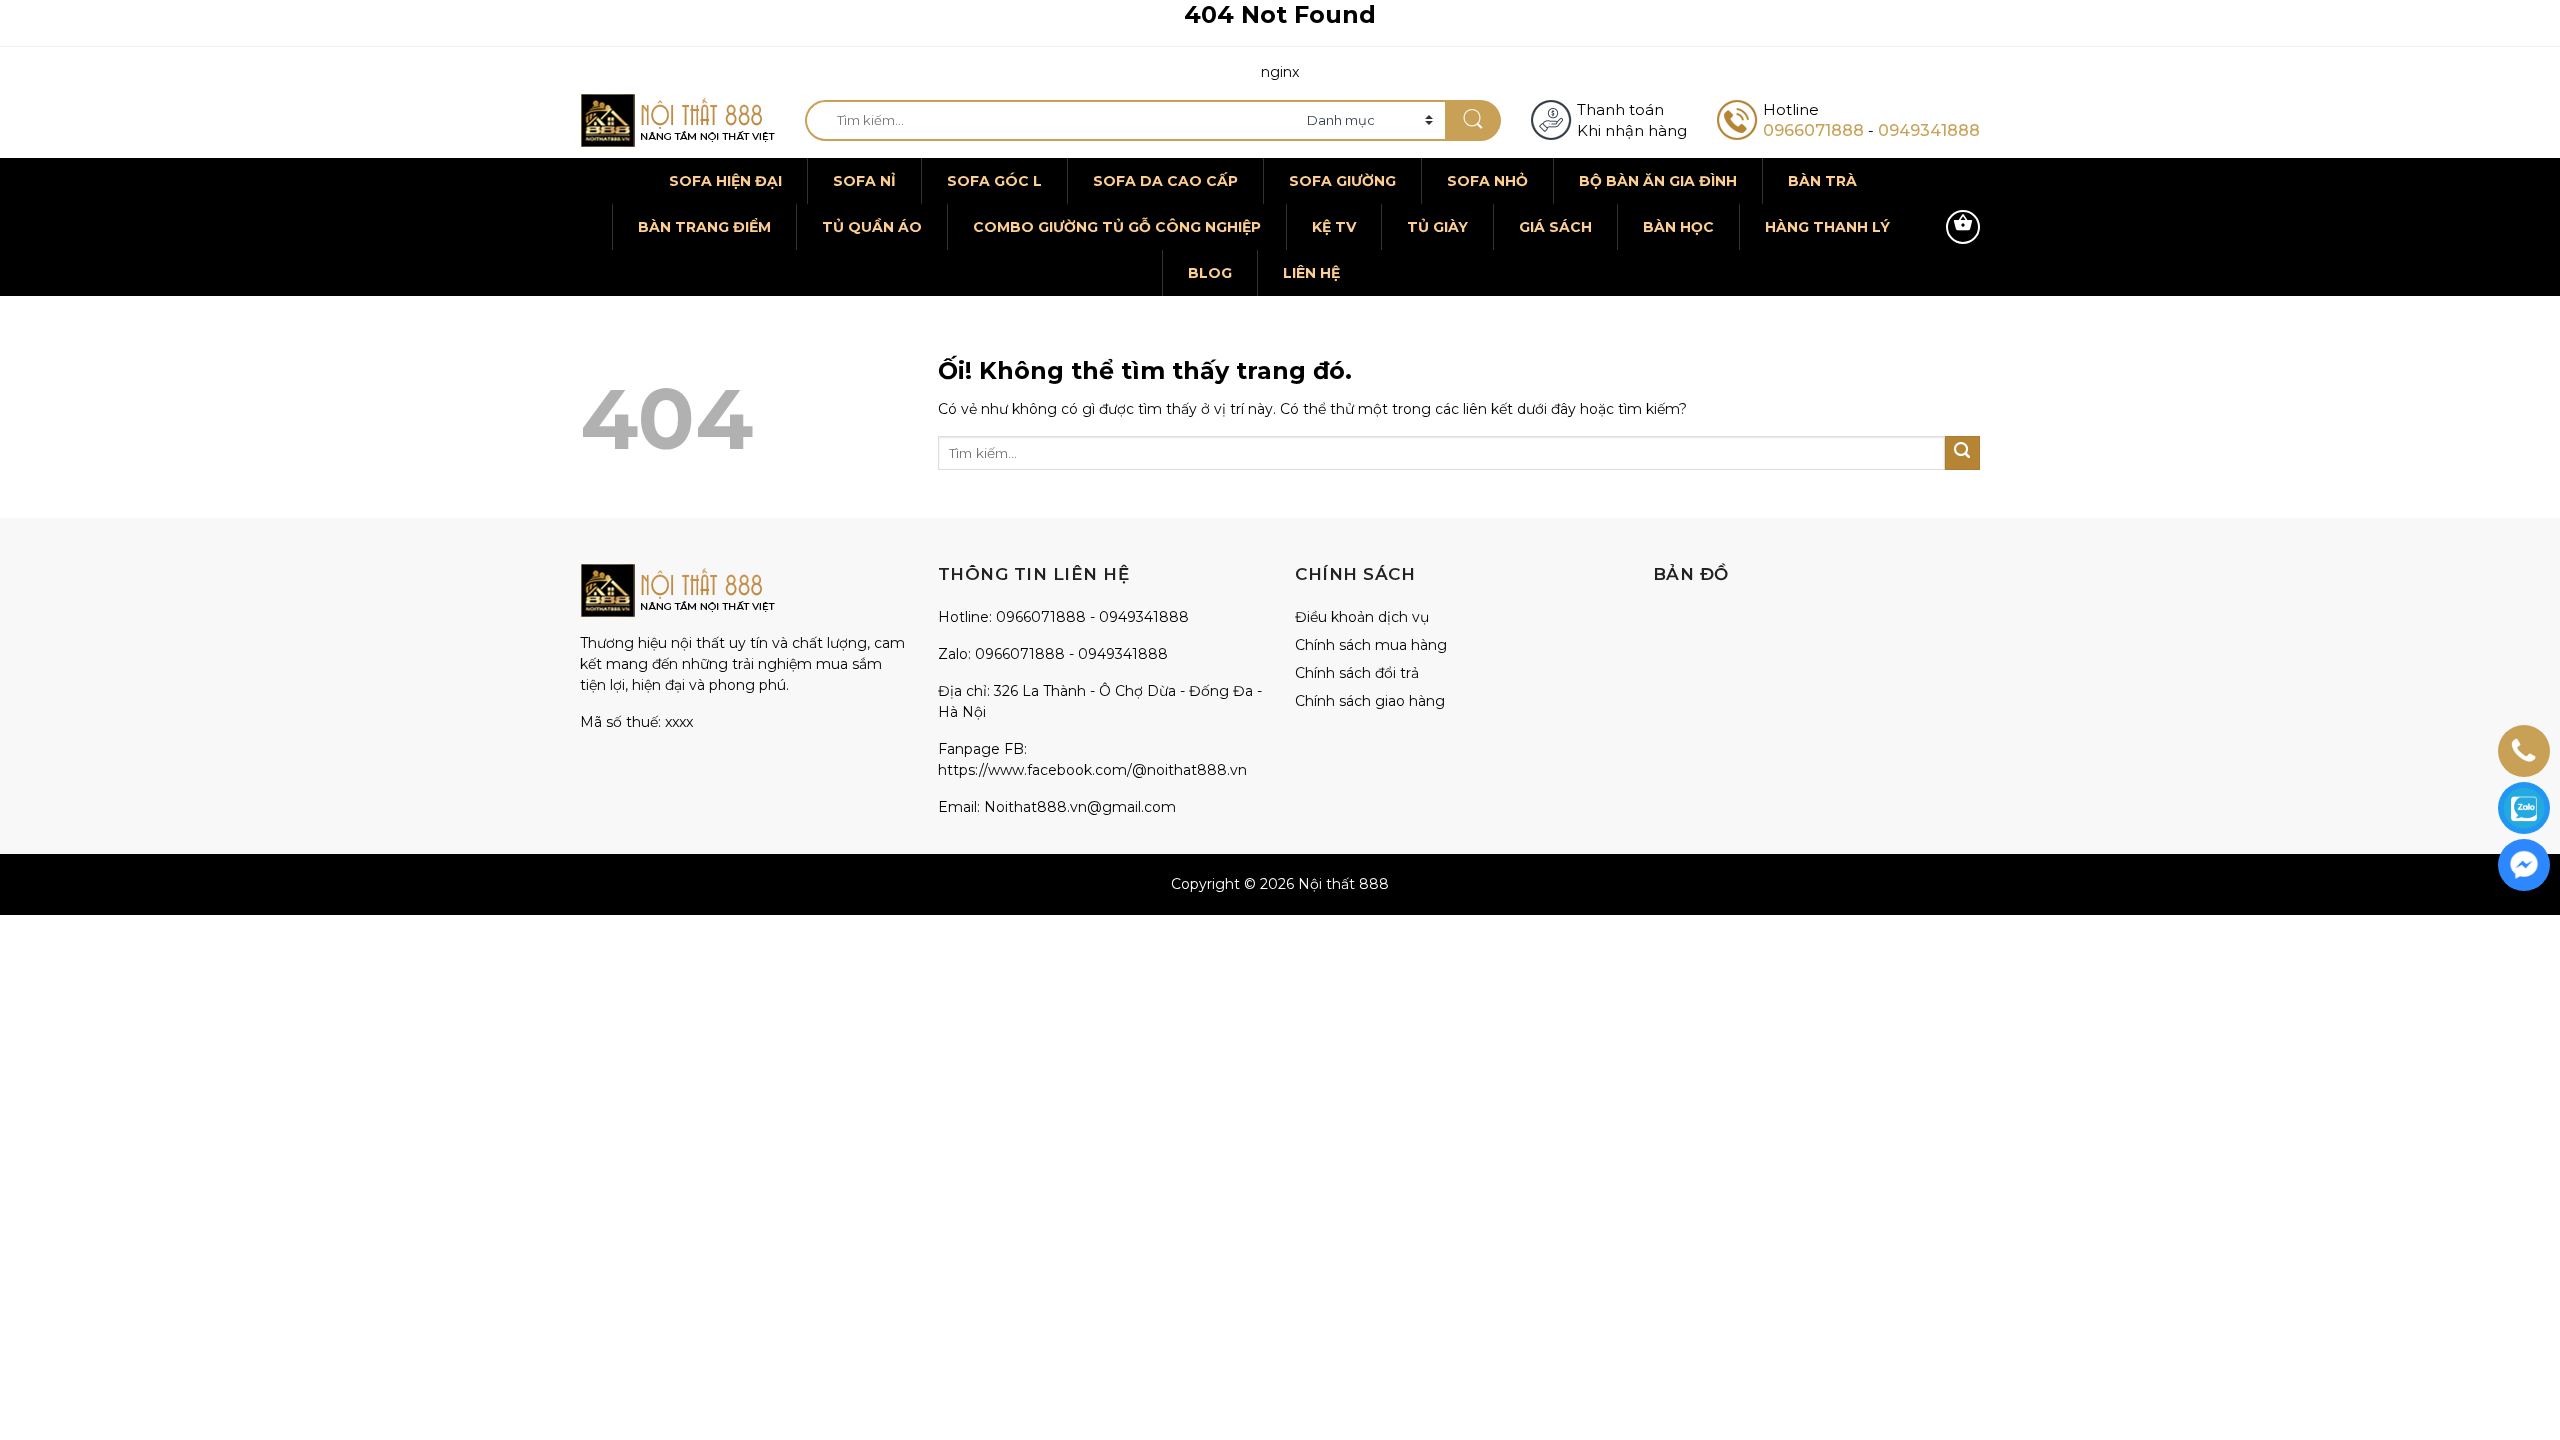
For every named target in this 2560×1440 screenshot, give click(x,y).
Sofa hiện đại (725, 181)
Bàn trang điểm (704, 227)
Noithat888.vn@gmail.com (1080, 807)
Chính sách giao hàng (1370, 701)
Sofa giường (1342, 181)
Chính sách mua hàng (1371, 645)
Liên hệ (1311, 273)
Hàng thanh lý (1827, 227)
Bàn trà (1822, 181)
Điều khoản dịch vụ (1362, 617)
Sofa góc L (994, 181)
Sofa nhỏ (1487, 181)
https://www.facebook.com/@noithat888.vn (1092, 770)
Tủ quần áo (872, 227)
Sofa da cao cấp (1165, 181)
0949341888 (1929, 130)
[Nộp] (1473, 120)
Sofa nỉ (864, 181)
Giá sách (1555, 227)
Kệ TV (1334, 227)
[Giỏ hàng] (1963, 227)
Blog (1210, 273)
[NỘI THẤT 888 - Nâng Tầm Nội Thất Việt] (677, 120)
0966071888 (1813, 130)
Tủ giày (1437, 227)
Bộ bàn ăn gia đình (1658, 181)
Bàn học (1678, 227)
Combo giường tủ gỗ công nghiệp (1117, 227)
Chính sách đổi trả (1357, 673)
